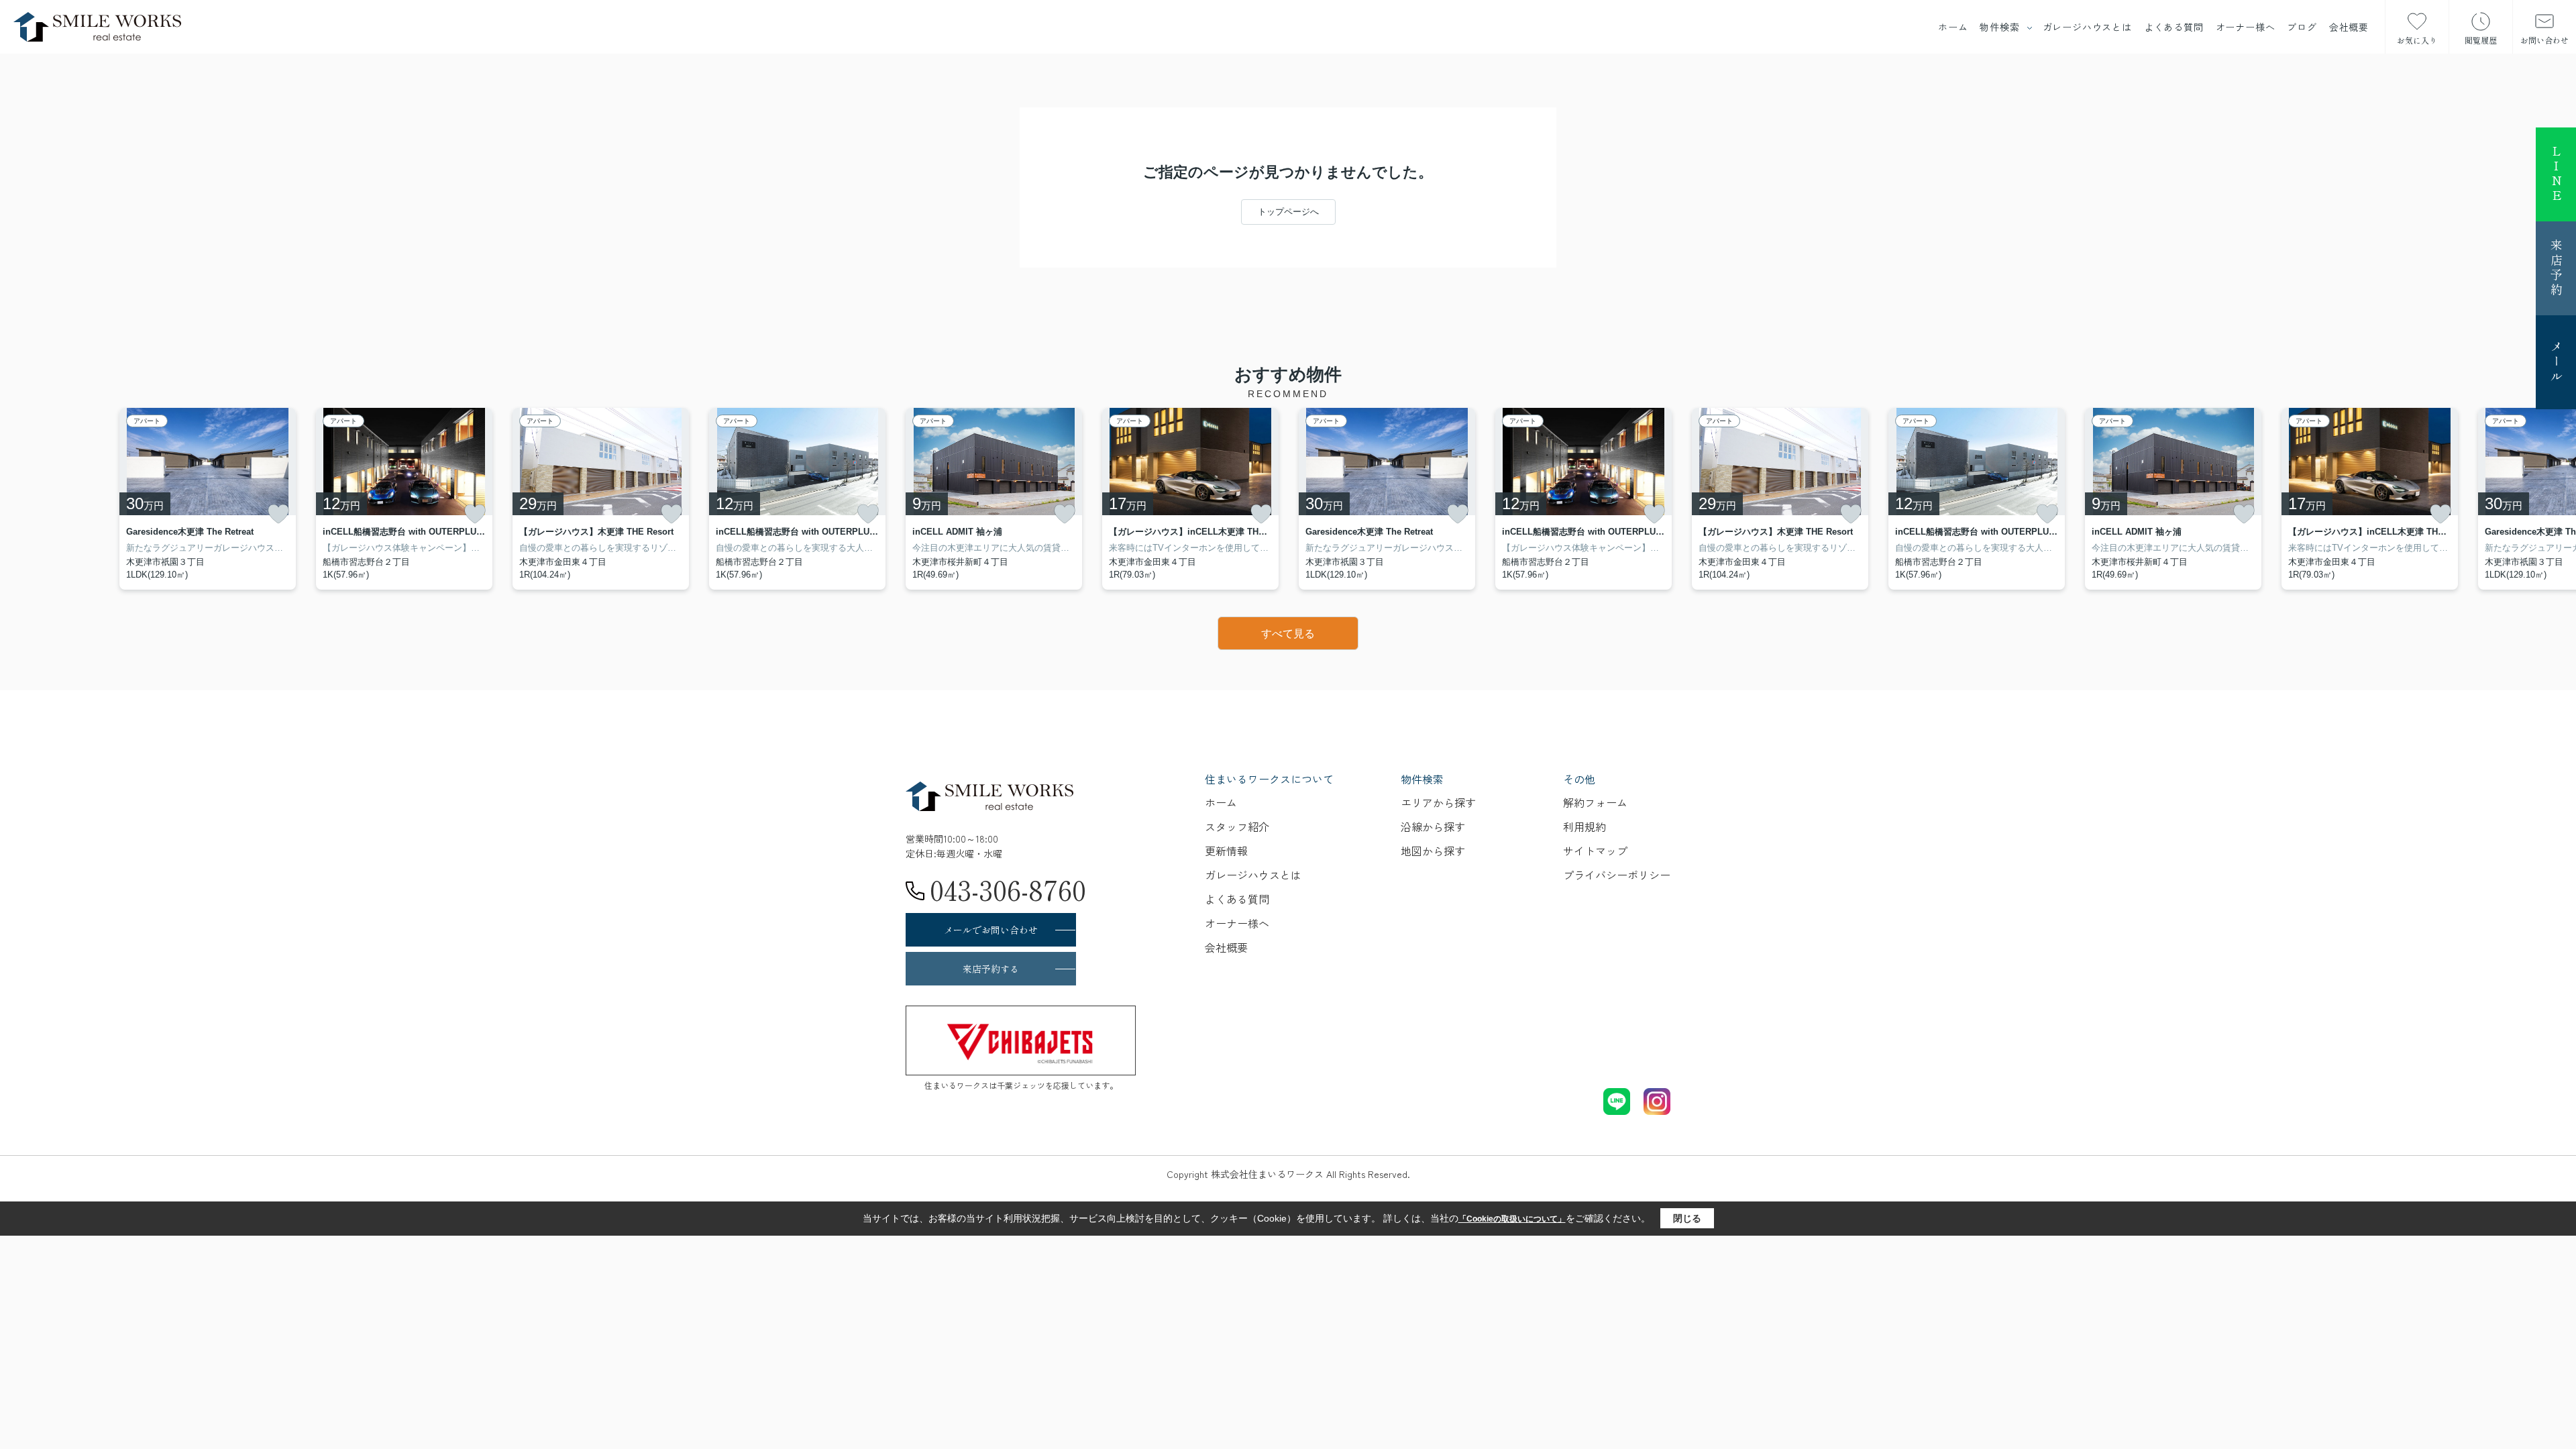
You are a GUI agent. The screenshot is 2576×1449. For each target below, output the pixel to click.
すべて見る (1288, 634)
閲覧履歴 (2481, 40)
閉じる (1687, 1218)
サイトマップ (1595, 851)
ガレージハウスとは (2087, 27)
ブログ (2302, 27)
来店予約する (991, 969)
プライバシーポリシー (1617, 875)
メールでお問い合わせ (991, 930)
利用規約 (1585, 826)
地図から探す (1433, 851)
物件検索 (1999, 27)
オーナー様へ (2246, 27)
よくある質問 (2174, 27)
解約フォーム (1595, 802)
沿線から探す (1433, 826)
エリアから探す (1438, 802)
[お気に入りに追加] (278, 514)
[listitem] (994, 499)
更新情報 (1226, 851)
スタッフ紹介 (1237, 826)
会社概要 (2349, 27)
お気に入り (2417, 40)
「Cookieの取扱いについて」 (1512, 1219)
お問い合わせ (2544, 40)
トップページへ (1288, 212)
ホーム (1953, 27)
